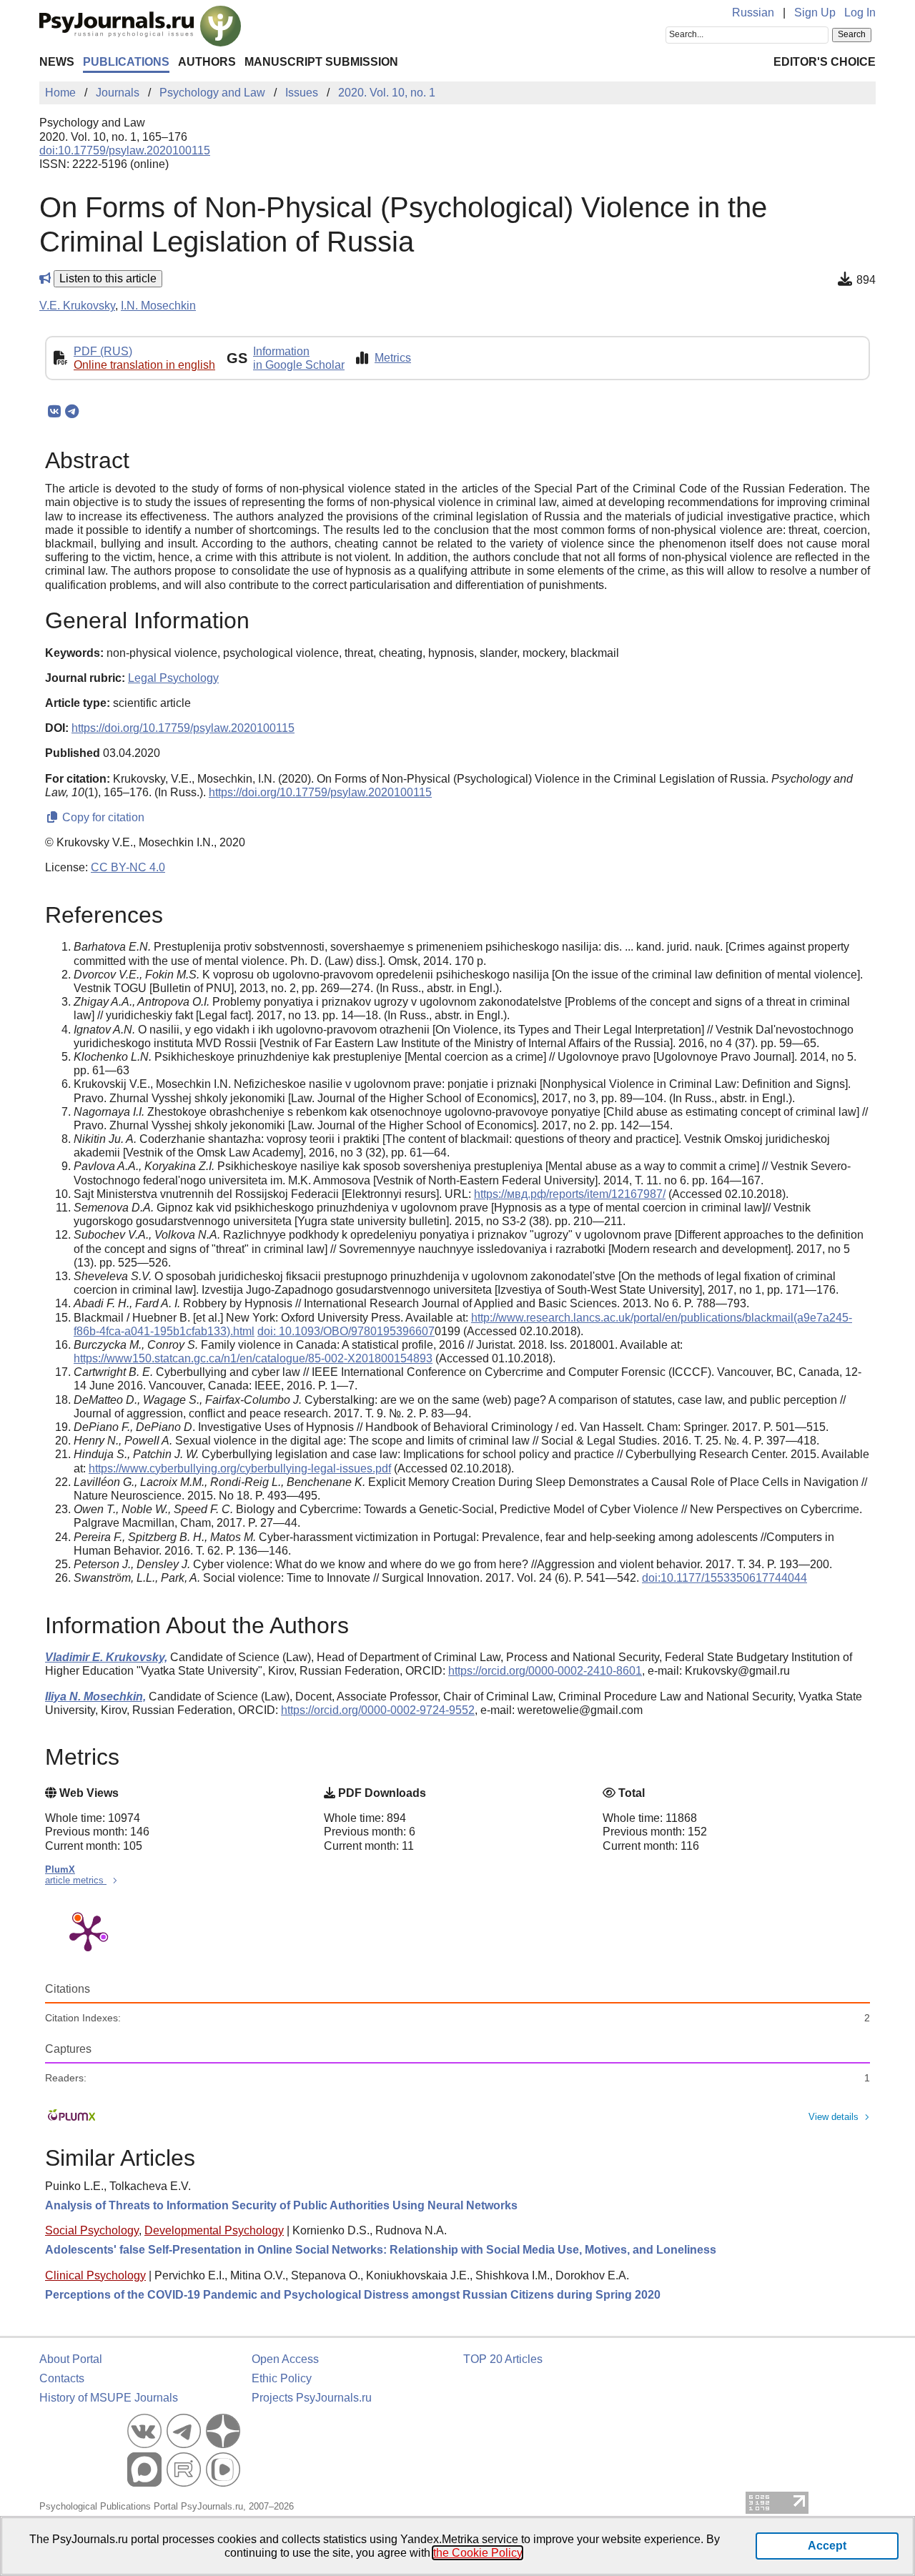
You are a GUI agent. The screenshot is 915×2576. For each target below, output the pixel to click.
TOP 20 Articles (503, 2359)
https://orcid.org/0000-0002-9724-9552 (378, 1710)
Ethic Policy (282, 2378)
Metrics (393, 358)
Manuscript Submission (321, 62)
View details (834, 2117)
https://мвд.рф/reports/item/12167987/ (570, 1194)
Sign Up (815, 13)
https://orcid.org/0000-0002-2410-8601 (545, 1671)
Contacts (62, 2378)
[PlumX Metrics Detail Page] (88, 1932)
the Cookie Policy (478, 2553)
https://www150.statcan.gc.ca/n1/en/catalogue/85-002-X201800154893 (253, 1358)
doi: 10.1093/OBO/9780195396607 (346, 1331)
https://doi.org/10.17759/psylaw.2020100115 (183, 728)
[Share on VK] (54, 412)
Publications (126, 62)
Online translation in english (144, 365)
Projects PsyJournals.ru (312, 2398)
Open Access (285, 2359)
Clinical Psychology (95, 2275)
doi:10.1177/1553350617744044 (724, 1578)
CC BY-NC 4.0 (128, 867)
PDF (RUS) (103, 351)
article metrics (76, 1880)
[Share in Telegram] (72, 412)
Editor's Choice (825, 62)
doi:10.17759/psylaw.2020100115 (125, 150)
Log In (860, 13)
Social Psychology (92, 2230)
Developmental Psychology (214, 2230)
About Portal (71, 2359)
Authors (207, 62)
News (57, 62)
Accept (827, 2546)
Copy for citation (102, 817)
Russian (753, 13)
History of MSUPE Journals (109, 2398)
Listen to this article (108, 278)
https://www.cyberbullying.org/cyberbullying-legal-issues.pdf (240, 1468)
